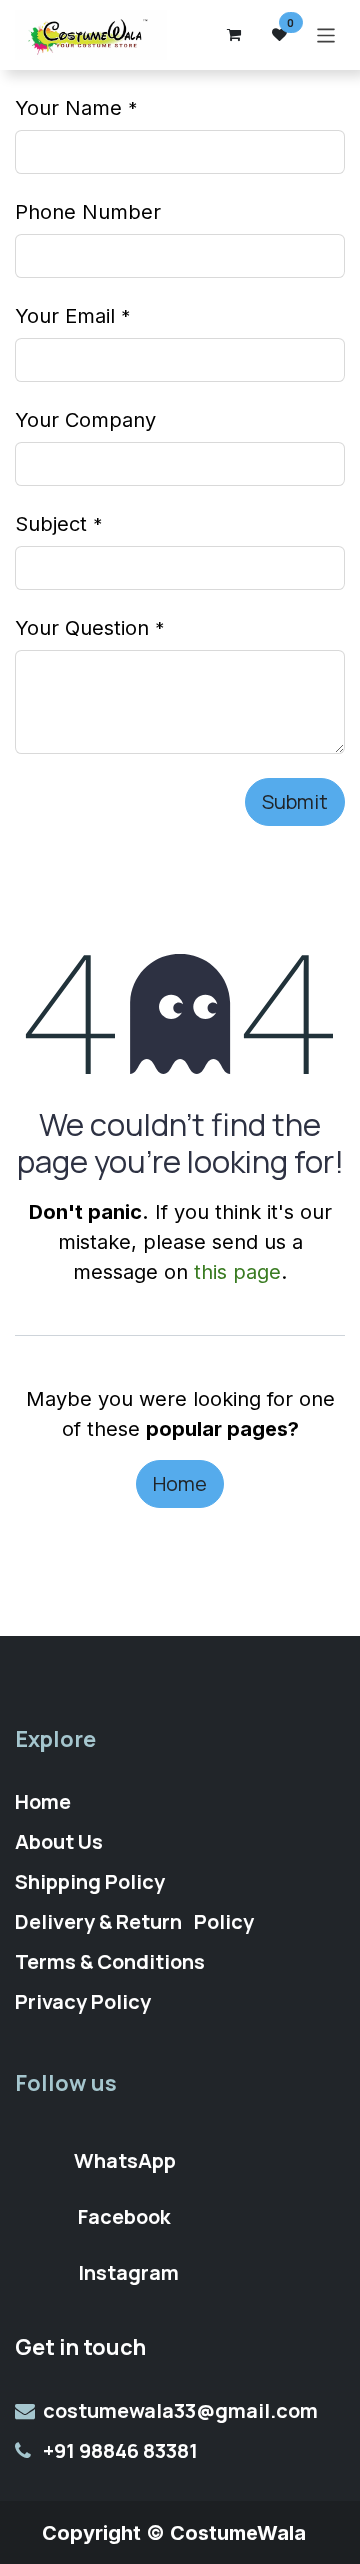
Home (180, 1483)
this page (237, 1272)
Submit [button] (295, 801)
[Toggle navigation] (326, 34)
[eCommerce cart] (234, 35)
